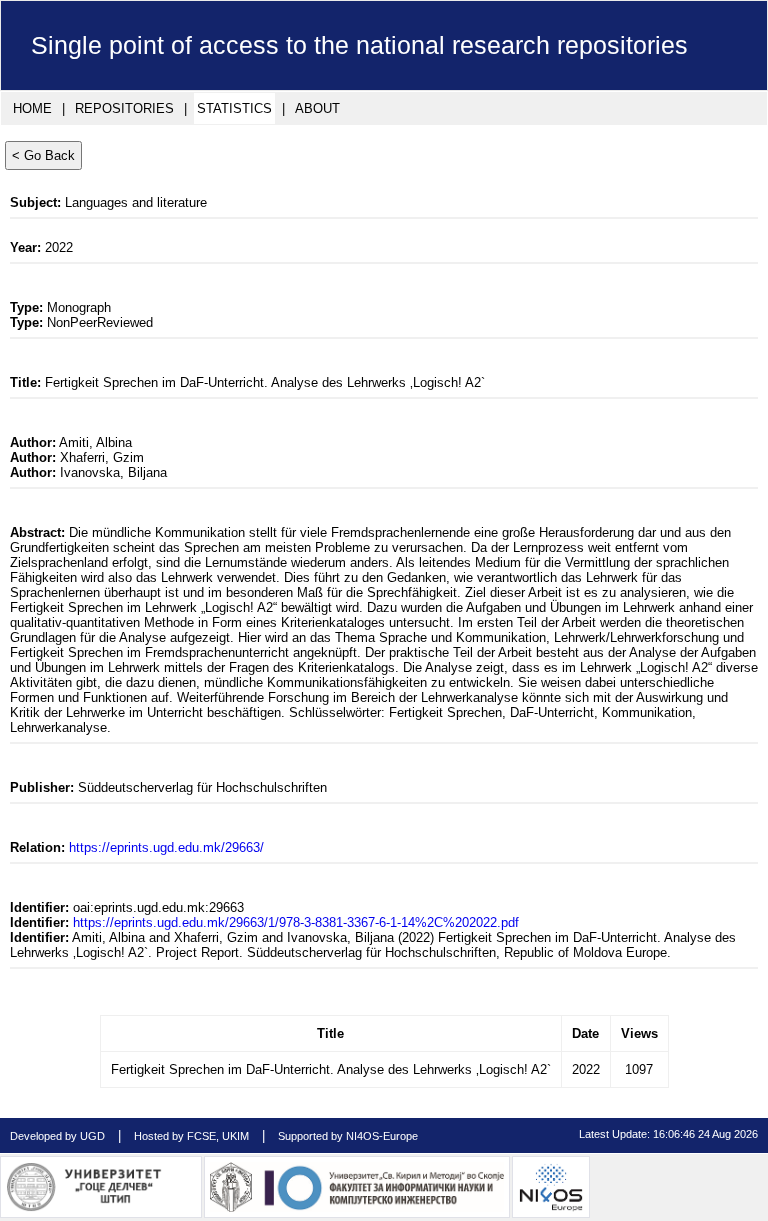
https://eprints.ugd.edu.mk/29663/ (166, 847)
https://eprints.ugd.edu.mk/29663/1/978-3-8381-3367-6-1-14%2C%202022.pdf (296, 922)
